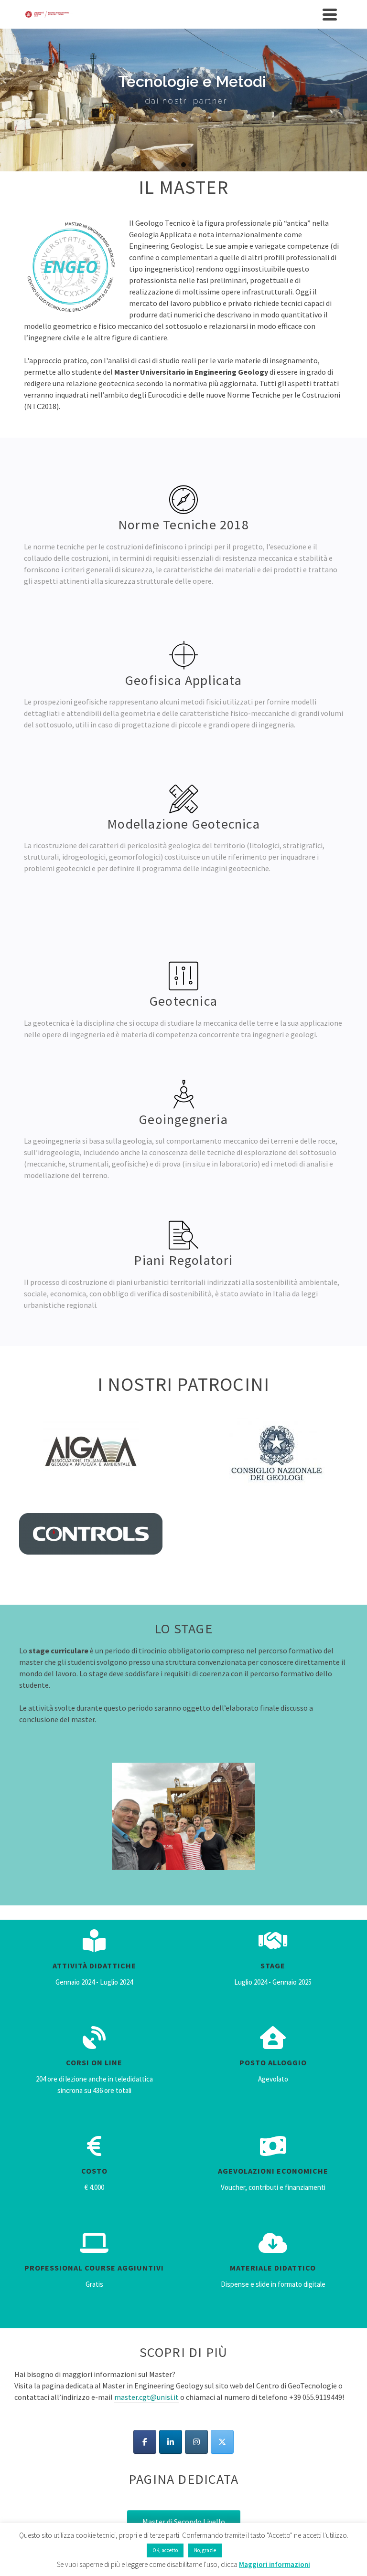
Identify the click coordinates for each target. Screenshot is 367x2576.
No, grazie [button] (205, 2550)
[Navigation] (330, 14)
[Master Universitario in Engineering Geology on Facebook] (145, 2442)
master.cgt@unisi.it (146, 2397)
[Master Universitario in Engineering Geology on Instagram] (196, 2442)
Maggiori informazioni (275, 2564)
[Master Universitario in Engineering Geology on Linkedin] (171, 2442)
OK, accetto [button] (165, 2550)
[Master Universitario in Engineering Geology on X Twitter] (222, 2442)
